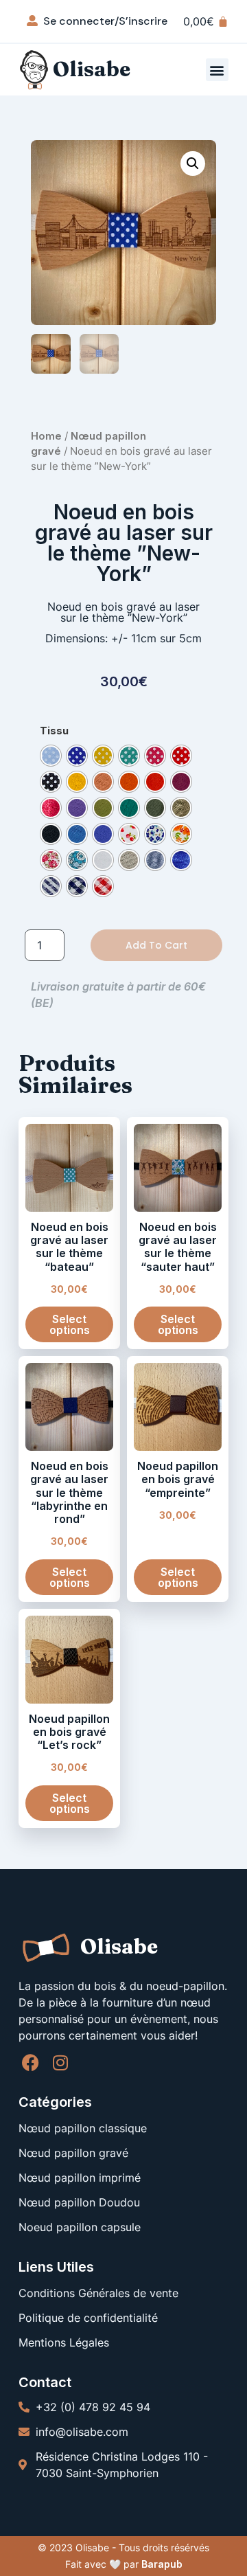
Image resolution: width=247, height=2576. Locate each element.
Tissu (54, 731)
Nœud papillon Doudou (79, 2202)
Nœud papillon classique (83, 2128)
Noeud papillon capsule (80, 2227)
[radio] (51, 756)
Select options (70, 1324)
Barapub (162, 2564)
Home (46, 436)
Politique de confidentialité (88, 2318)
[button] (217, 70)
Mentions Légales (64, 2342)
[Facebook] (31, 2063)
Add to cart (156, 945)
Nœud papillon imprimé (80, 2178)
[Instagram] (60, 2063)
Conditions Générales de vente (98, 2293)
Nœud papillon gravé (73, 2153)
